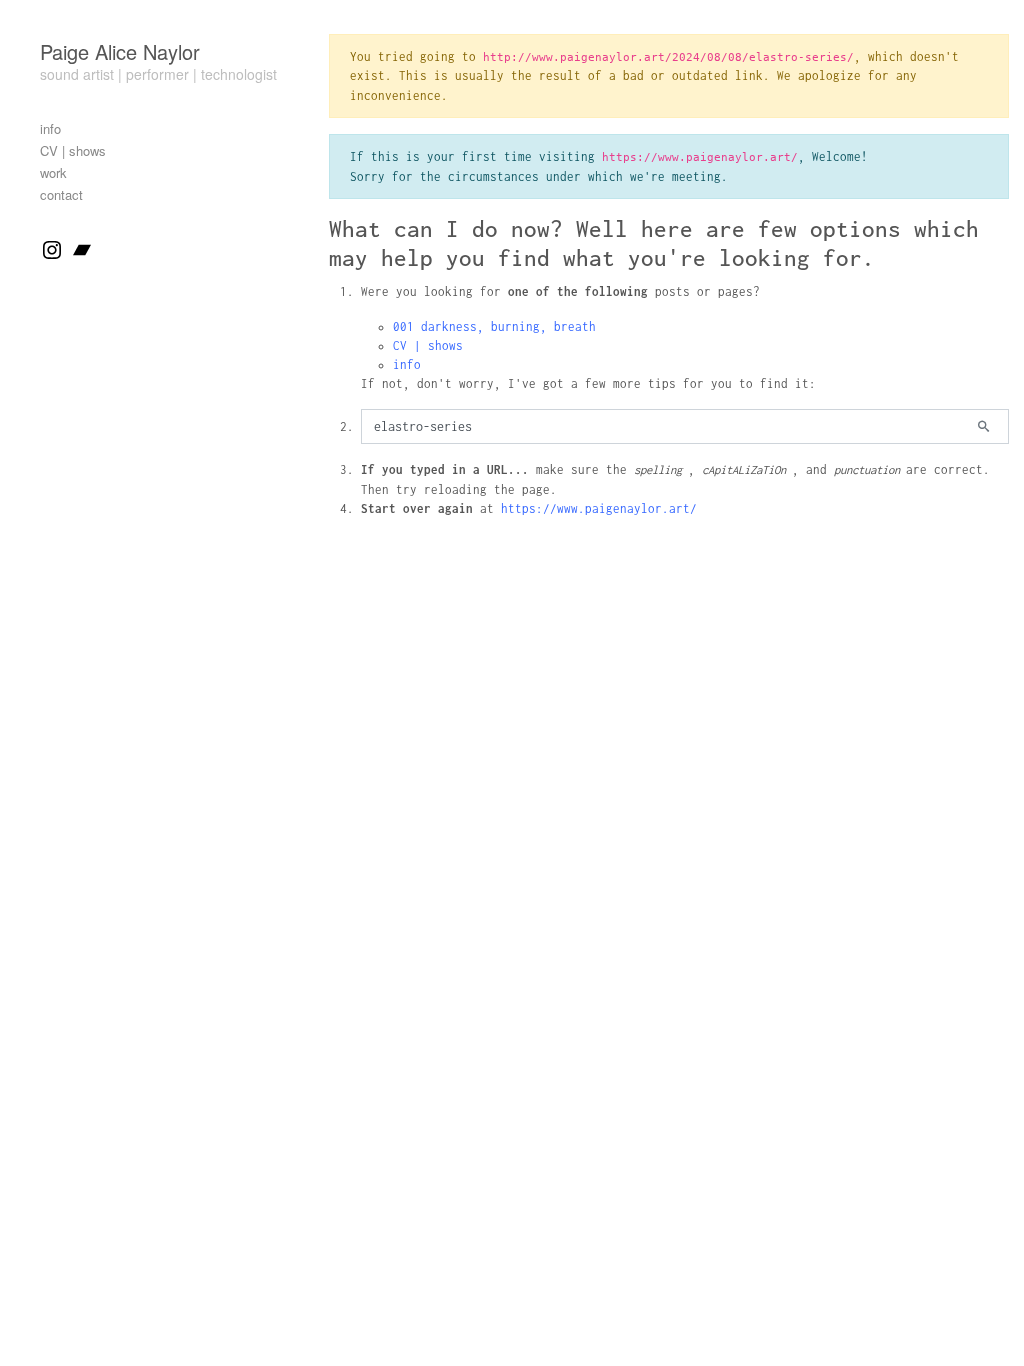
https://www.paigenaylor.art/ (599, 508)
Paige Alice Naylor (120, 51)
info (407, 364)
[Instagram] (52, 248)
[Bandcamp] (82, 248)
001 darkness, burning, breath (494, 326)
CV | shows (428, 345)
